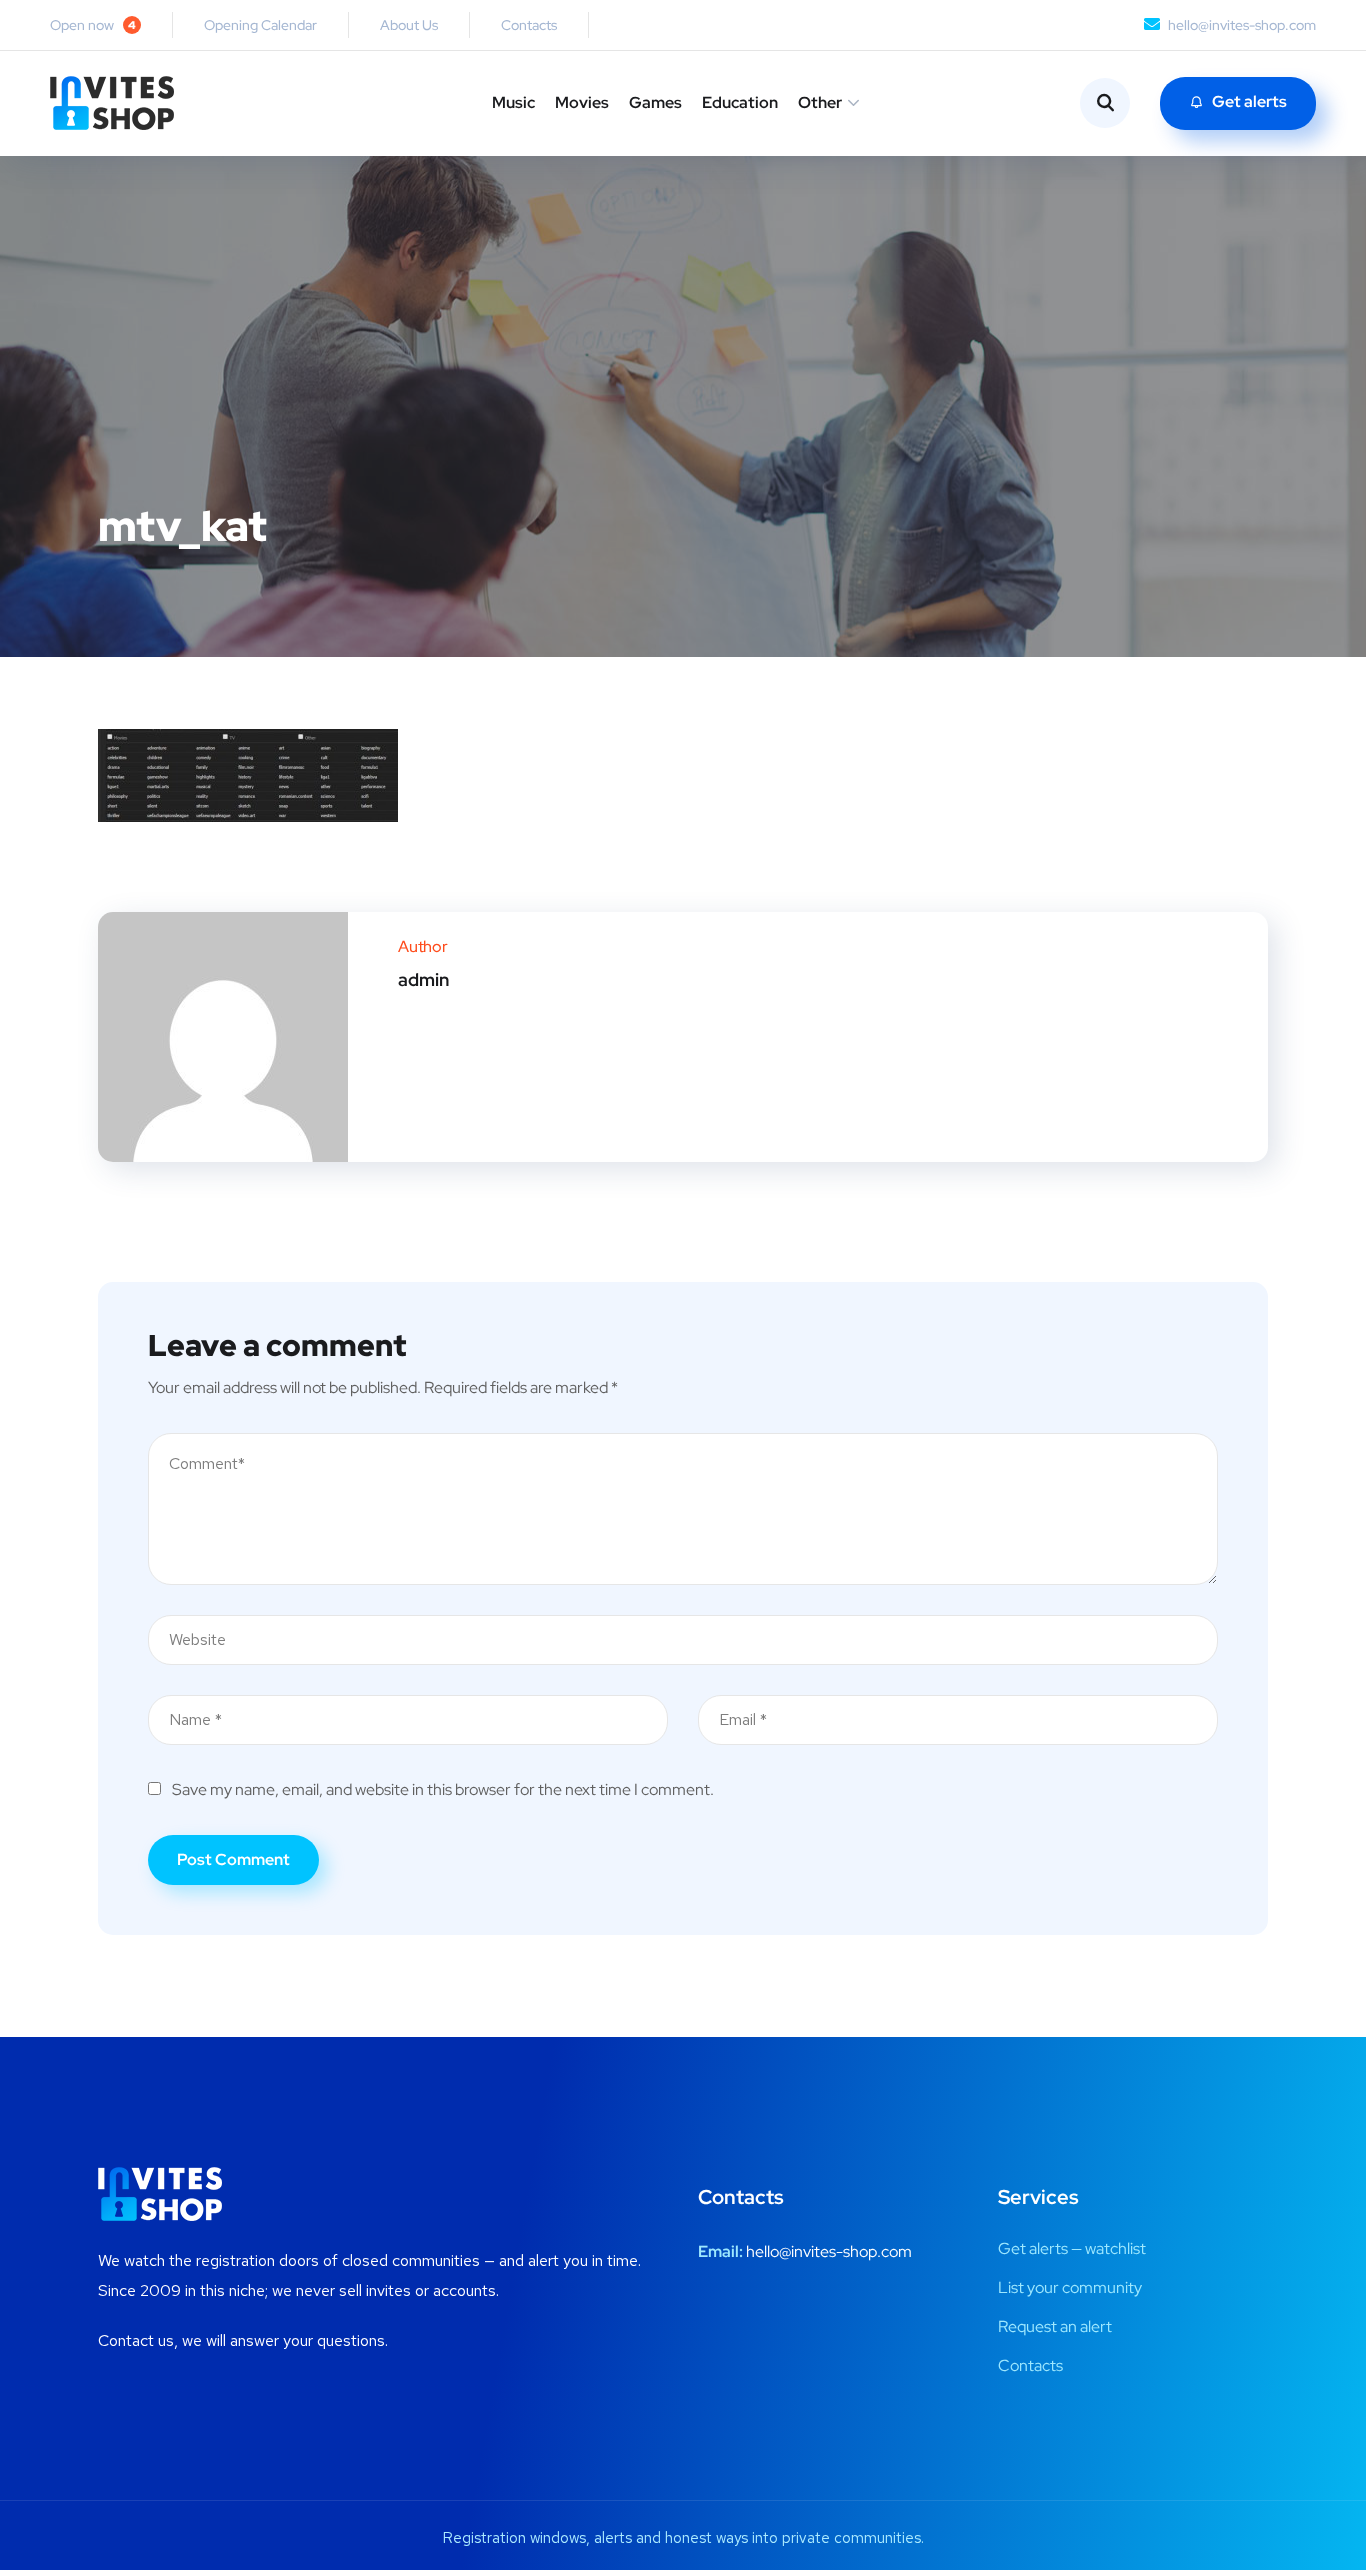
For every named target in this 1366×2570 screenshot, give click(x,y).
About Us (409, 25)
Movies (582, 102)
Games (655, 102)
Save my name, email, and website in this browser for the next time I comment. (443, 1789)
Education (740, 102)
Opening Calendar (260, 25)
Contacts (529, 25)
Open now (93, 25)
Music (513, 102)
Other (820, 102)
